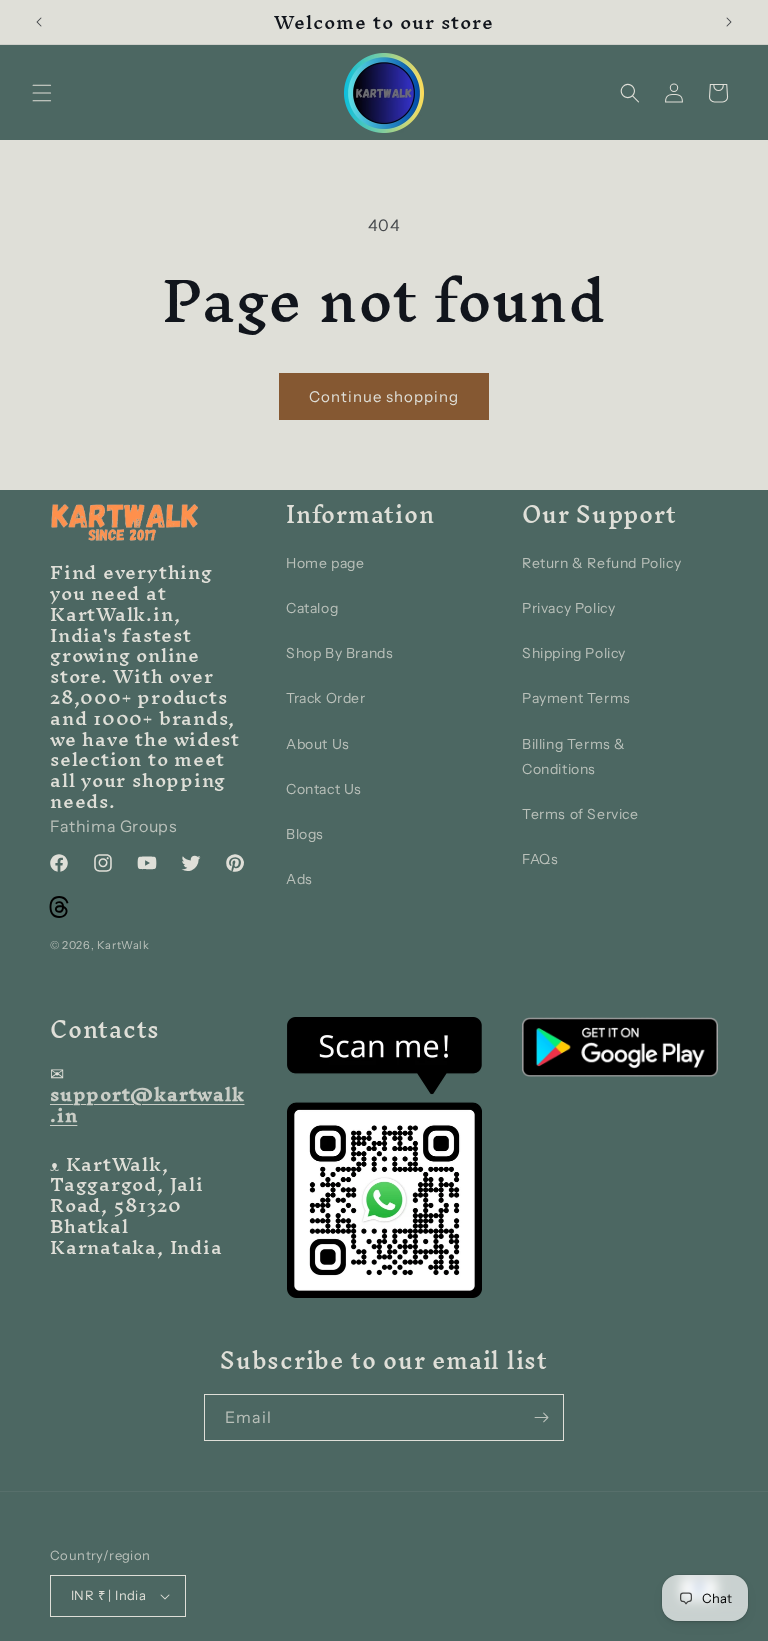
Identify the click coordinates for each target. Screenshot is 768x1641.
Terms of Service (580, 814)
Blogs (305, 834)
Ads (299, 879)
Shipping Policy (574, 653)
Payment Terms (576, 698)
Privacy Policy (568, 608)
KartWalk (123, 945)
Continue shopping (384, 396)
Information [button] (360, 515)
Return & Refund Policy (601, 563)
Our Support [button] (599, 515)
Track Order (326, 698)
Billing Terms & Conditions (574, 756)
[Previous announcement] (39, 22)
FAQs (540, 859)
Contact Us (324, 789)
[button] (42, 93)
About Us (318, 744)
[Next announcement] (729, 22)
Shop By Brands (339, 653)
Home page (325, 563)
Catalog (312, 608)
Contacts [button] (105, 1030)
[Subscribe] (541, 1417)
